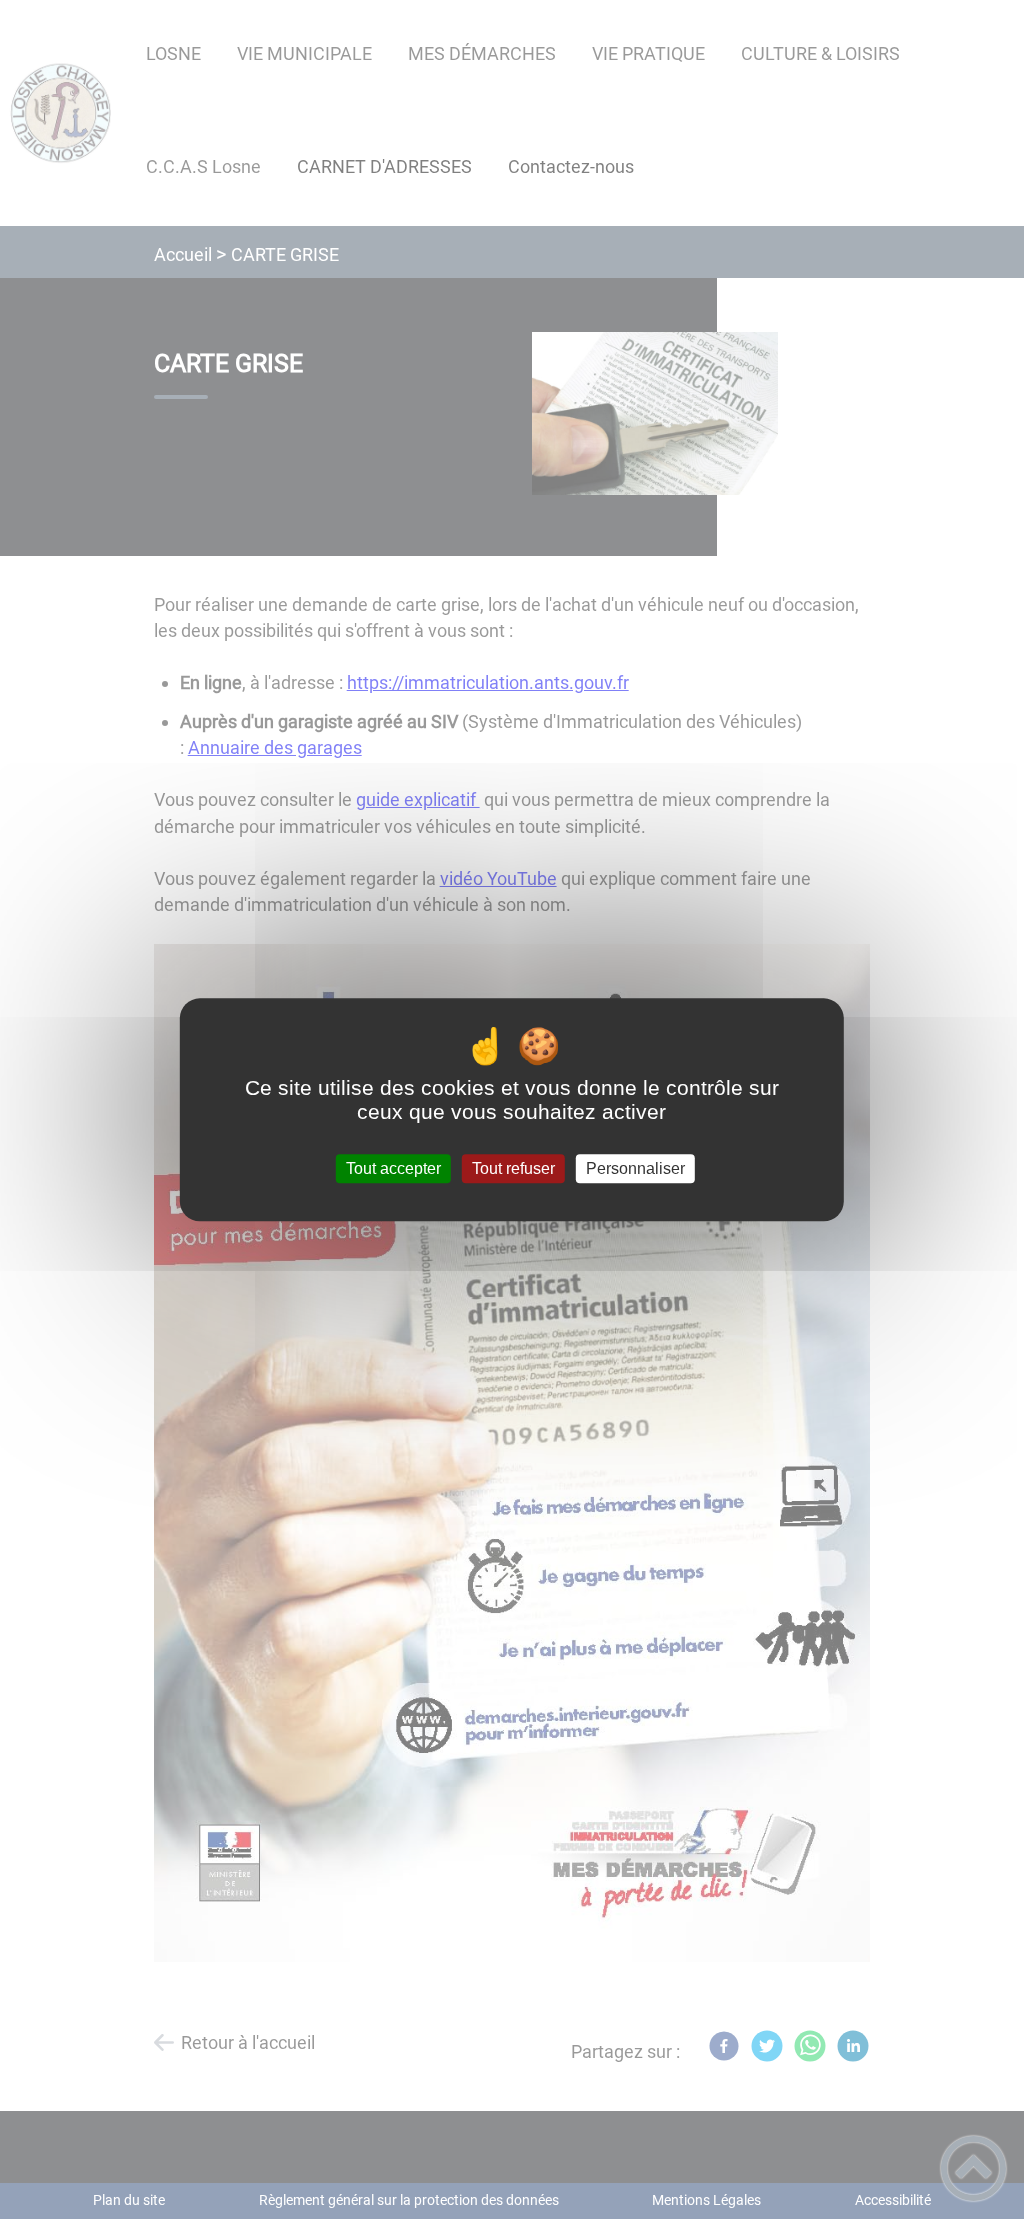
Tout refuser (513, 1168)
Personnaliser (635, 1168)
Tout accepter (393, 1168)
